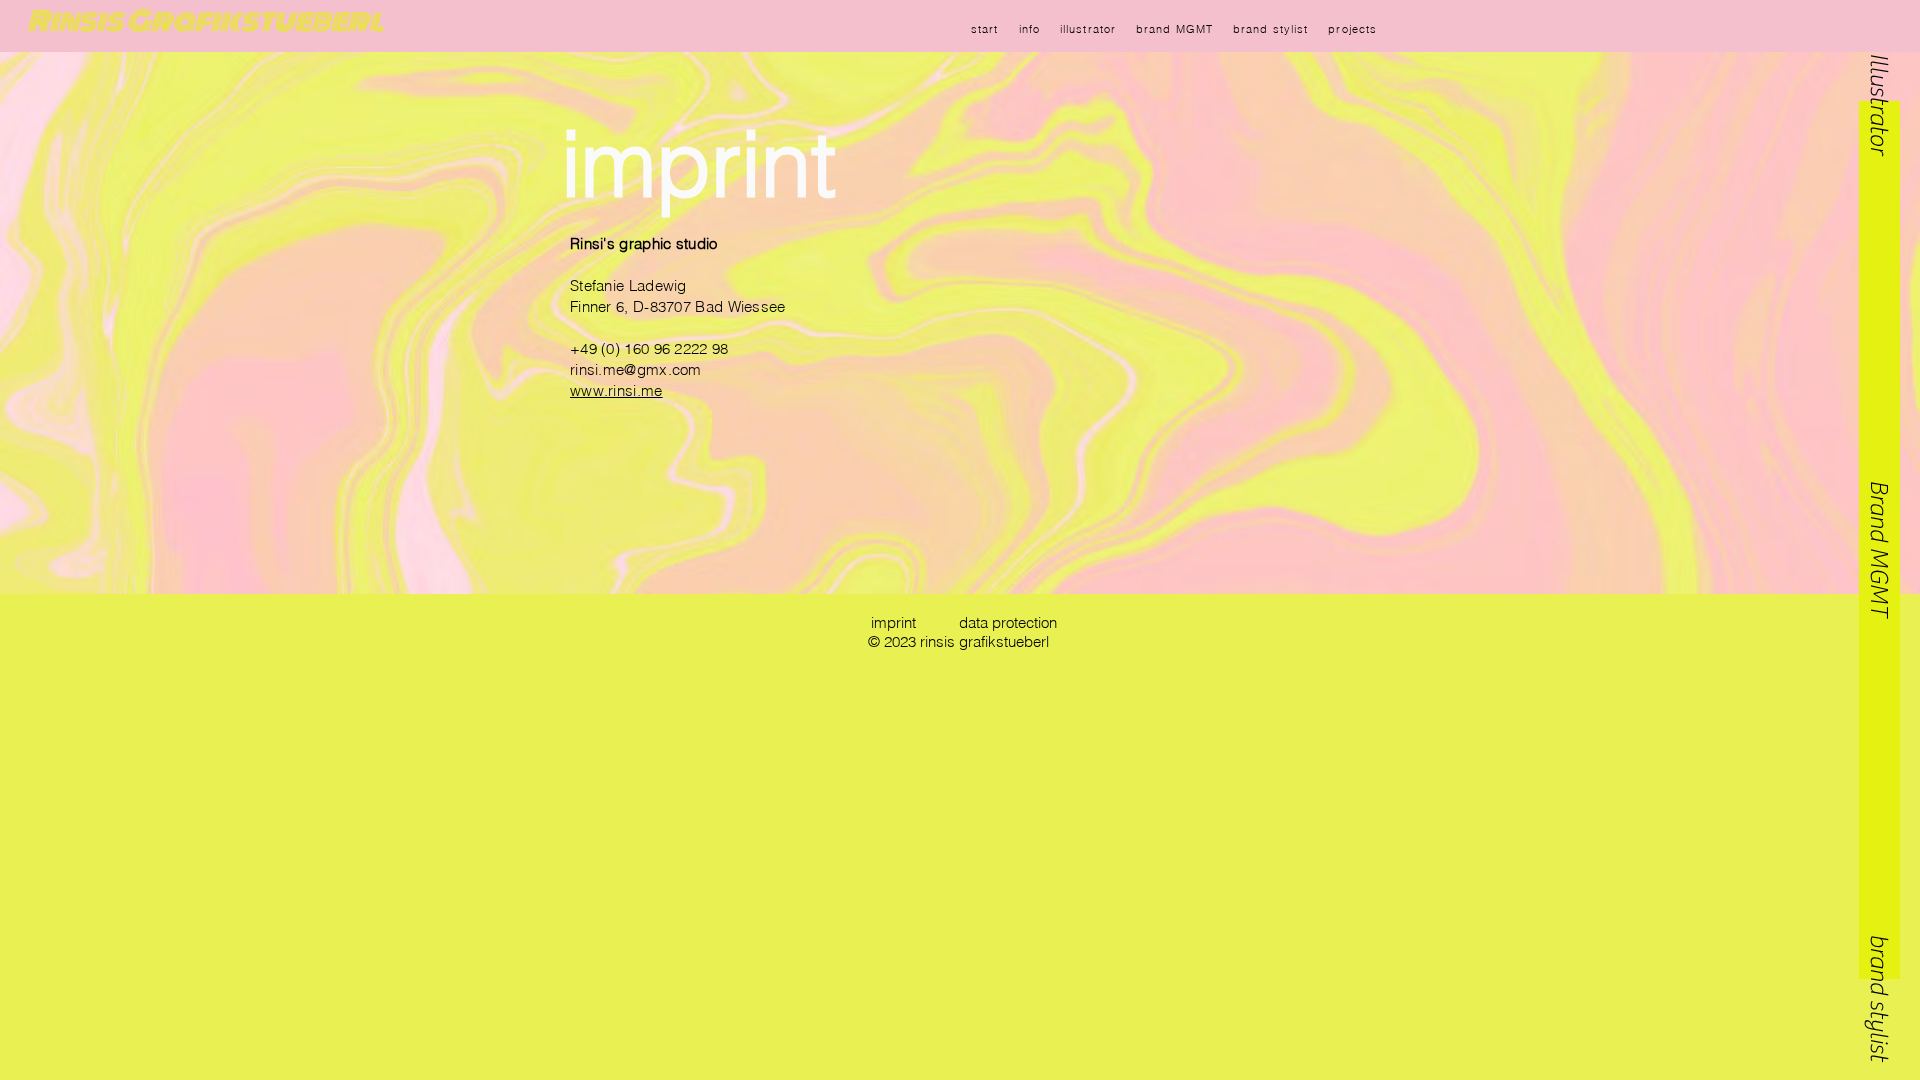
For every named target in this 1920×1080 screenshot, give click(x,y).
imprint (698, 163)
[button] (1878, 76)
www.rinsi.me (616, 390)
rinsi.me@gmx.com (636, 369)
